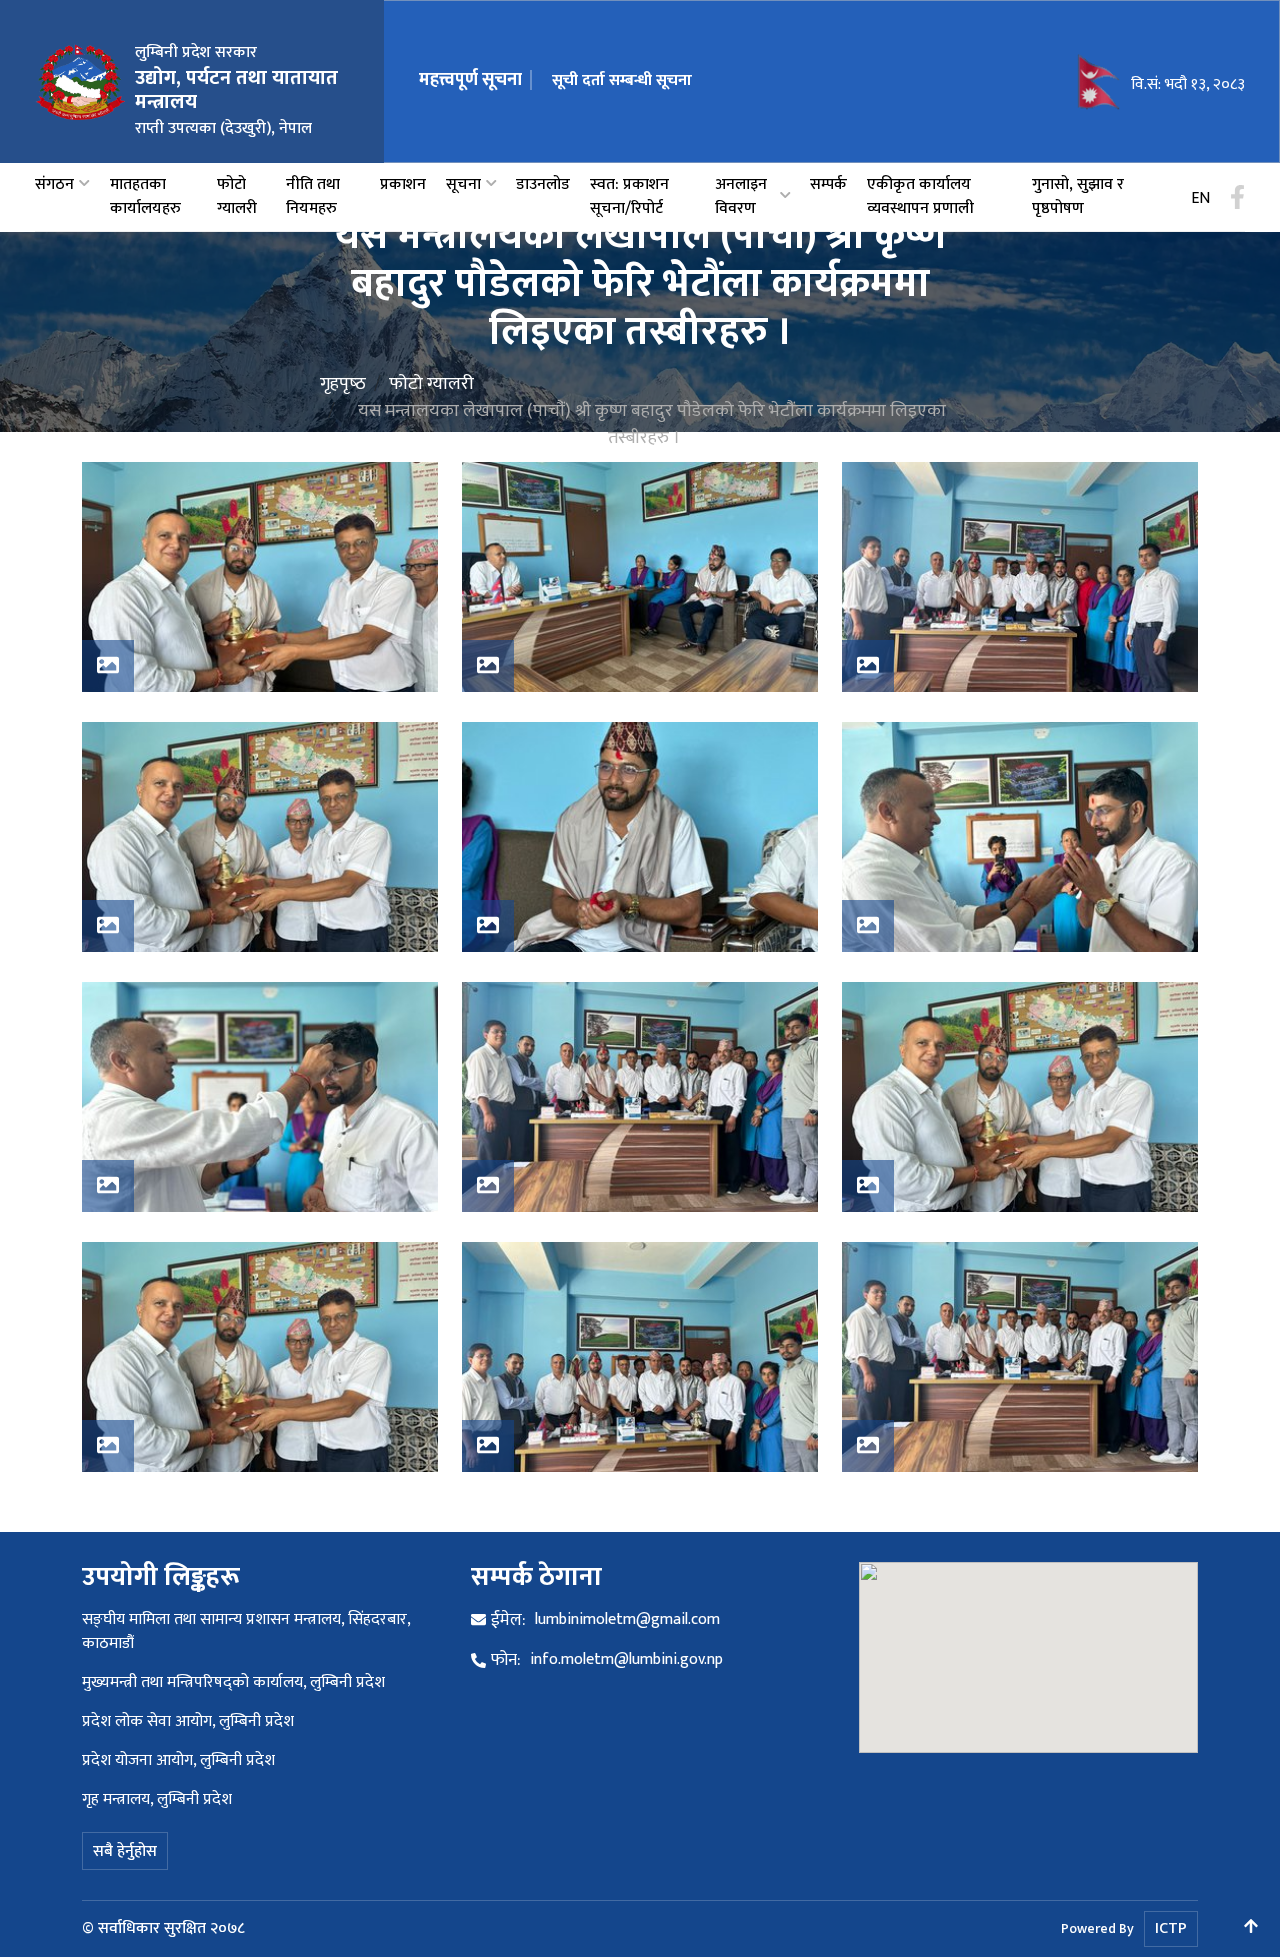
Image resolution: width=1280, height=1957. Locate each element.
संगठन (54, 185)
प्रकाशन (403, 185)
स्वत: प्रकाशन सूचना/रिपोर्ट (629, 197)
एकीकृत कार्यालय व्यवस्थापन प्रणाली (920, 197)
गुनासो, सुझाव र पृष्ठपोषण (1078, 197)
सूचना (463, 185)
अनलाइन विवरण (741, 197)
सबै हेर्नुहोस (125, 1851)
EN (1200, 199)
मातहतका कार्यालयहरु (145, 197)
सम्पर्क (828, 185)
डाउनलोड (543, 185)
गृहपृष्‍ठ (343, 384)
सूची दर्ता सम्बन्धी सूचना (622, 80)
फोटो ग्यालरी (237, 197)
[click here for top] (1251, 1928)
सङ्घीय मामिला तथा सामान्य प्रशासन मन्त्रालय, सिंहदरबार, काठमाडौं (246, 1631)
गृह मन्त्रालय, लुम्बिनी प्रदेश (157, 1799)
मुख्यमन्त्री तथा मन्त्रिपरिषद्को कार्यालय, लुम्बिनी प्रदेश (233, 1682)
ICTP (1171, 1928)
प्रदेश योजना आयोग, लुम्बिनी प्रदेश (178, 1760)
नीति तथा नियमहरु (313, 197)
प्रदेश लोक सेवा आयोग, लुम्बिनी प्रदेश (188, 1721)
